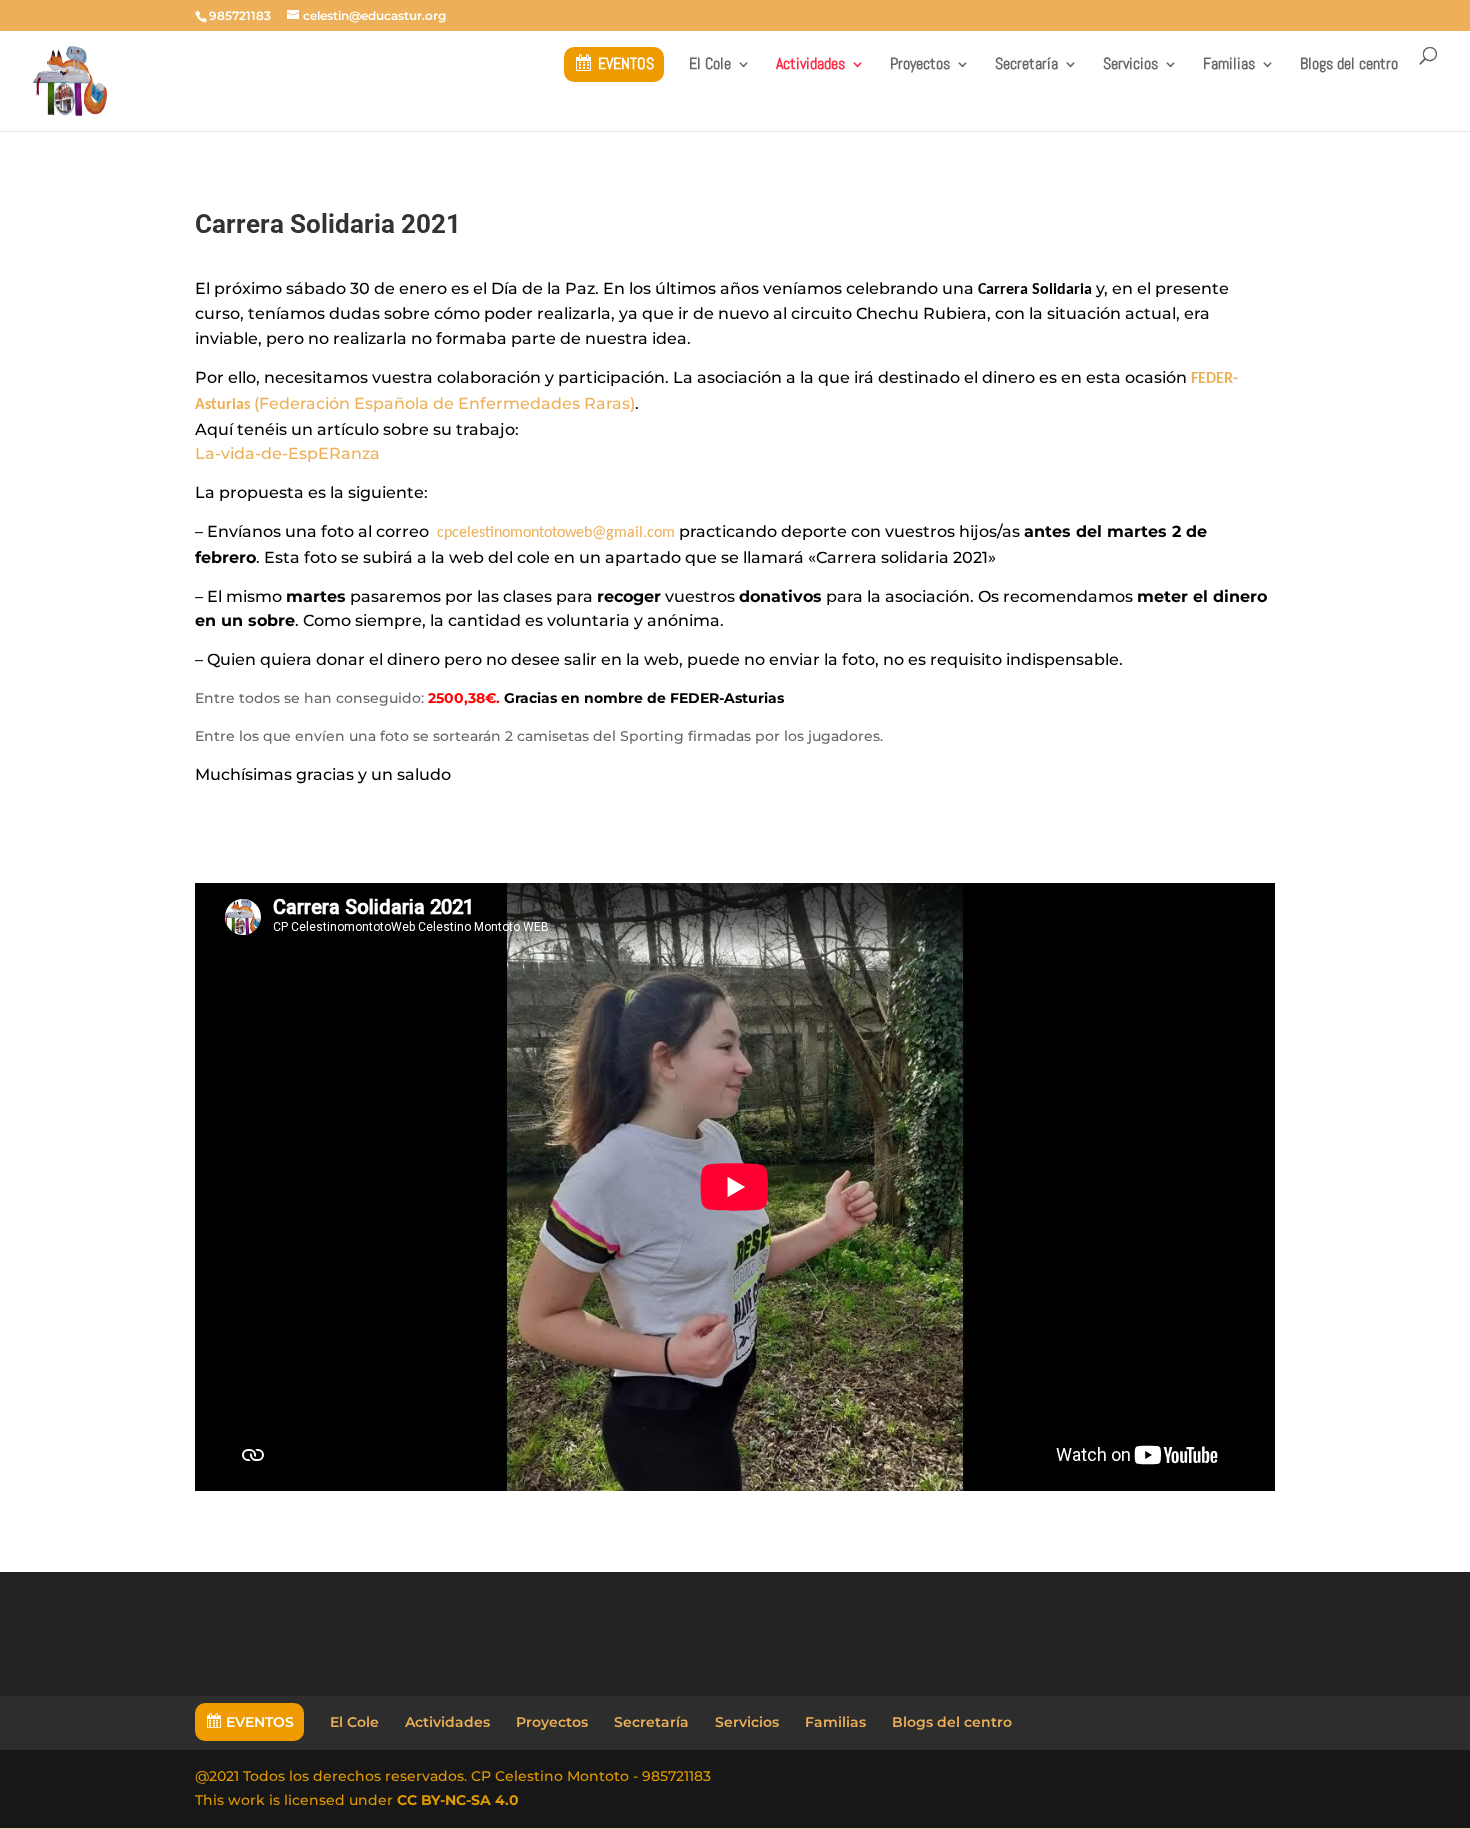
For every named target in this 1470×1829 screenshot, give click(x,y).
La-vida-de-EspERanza (287, 453)
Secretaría (1026, 65)
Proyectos (920, 65)
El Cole (710, 65)
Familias (1229, 65)
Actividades (810, 65)
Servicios (1130, 65)
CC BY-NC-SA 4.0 (458, 1800)
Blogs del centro (1349, 65)
